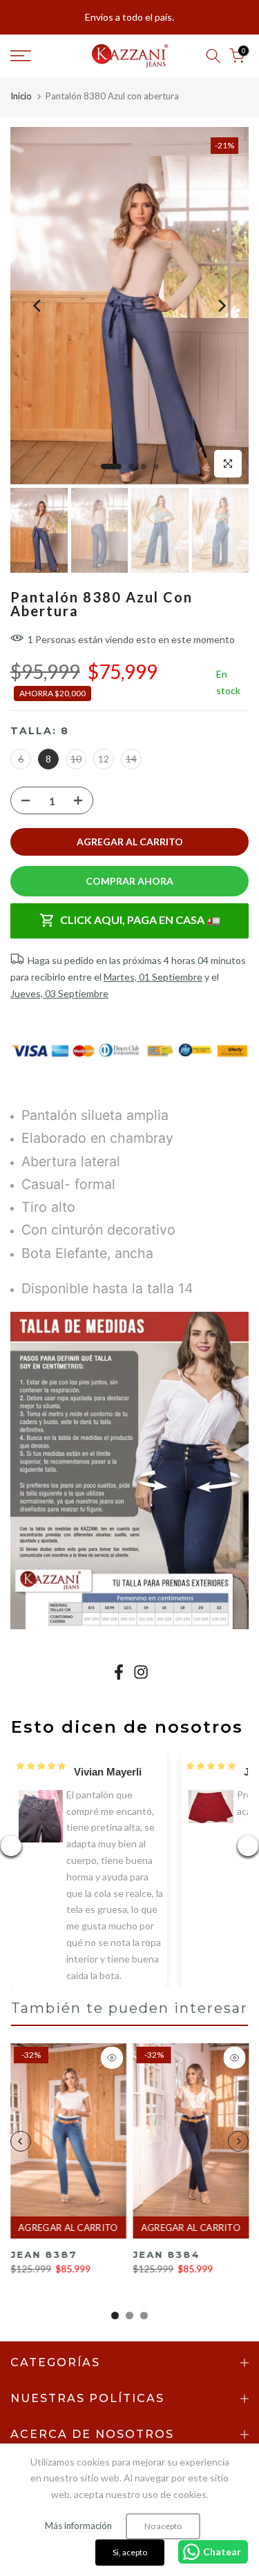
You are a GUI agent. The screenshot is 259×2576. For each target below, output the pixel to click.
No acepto (163, 2526)
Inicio (21, 96)
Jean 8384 (167, 2255)
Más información (78, 2526)
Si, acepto (130, 2552)
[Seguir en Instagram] (141, 1672)
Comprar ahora (129, 881)
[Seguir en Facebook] (119, 1672)
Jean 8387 (44, 2255)
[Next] (221, 306)
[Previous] (38, 306)
